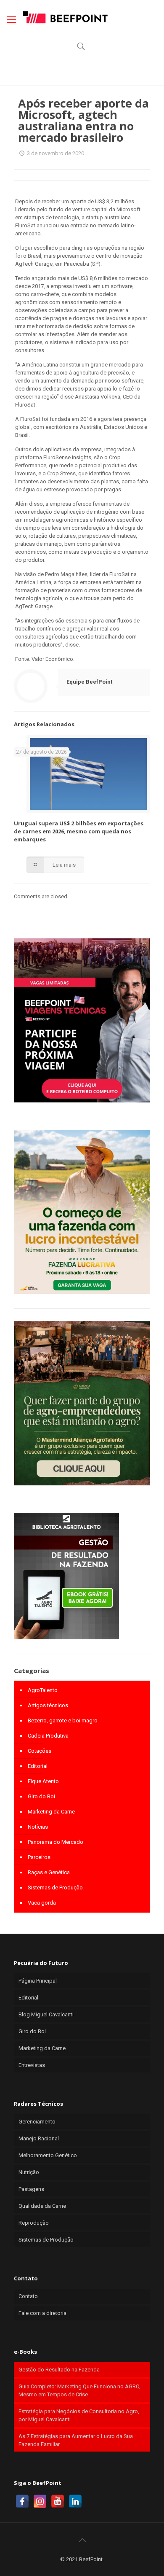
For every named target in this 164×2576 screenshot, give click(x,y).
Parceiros (39, 1857)
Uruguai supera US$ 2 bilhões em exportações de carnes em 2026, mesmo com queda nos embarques (79, 831)
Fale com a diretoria (42, 2313)
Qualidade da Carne (42, 2206)
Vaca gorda (42, 1903)
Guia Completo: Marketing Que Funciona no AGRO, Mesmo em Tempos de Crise (79, 2390)
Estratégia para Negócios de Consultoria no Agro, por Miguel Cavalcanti (79, 2415)
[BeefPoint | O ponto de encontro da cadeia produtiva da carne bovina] (65, 17)
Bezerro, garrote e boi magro (63, 1720)
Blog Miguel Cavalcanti (46, 2014)
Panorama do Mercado (56, 1842)
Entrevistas (32, 2065)
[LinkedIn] (75, 2501)
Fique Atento (43, 1781)
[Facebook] (22, 2501)
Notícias (38, 1827)
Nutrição (29, 2172)
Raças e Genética (49, 1872)
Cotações (40, 1751)
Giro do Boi (41, 1796)
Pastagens (31, 2189)
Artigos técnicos (48, 1705)
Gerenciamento (37, 2122)
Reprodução (34, 2223)
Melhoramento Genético (48, 2155)
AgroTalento (43, 1690)
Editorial (38, 1766)
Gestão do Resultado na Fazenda (59, 2370)
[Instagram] (40, 2501)
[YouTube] (58, 2501)
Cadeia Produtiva (48, 1736)
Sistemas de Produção (55, 1888)
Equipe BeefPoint (89, 682)
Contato (28, 2296)
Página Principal (38, 1981)
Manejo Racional (39, 2138)
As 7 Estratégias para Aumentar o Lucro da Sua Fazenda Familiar (76, 2440)
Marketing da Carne (51, 1812)
